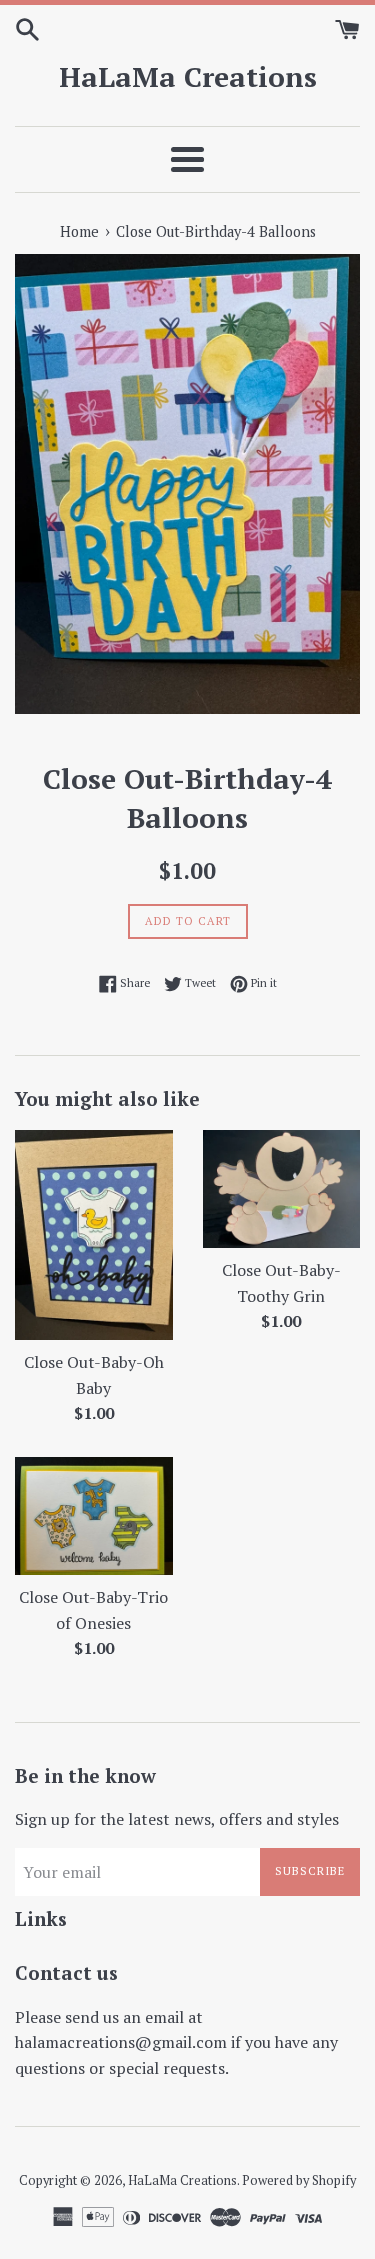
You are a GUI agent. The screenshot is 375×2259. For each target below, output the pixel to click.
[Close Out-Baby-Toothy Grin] (282, 1189)
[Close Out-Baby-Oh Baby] (94, 1235)
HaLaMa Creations (188, 76)
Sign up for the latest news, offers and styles (177, 1819)
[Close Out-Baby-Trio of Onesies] (94, 1516)
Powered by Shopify (299, 2180)
